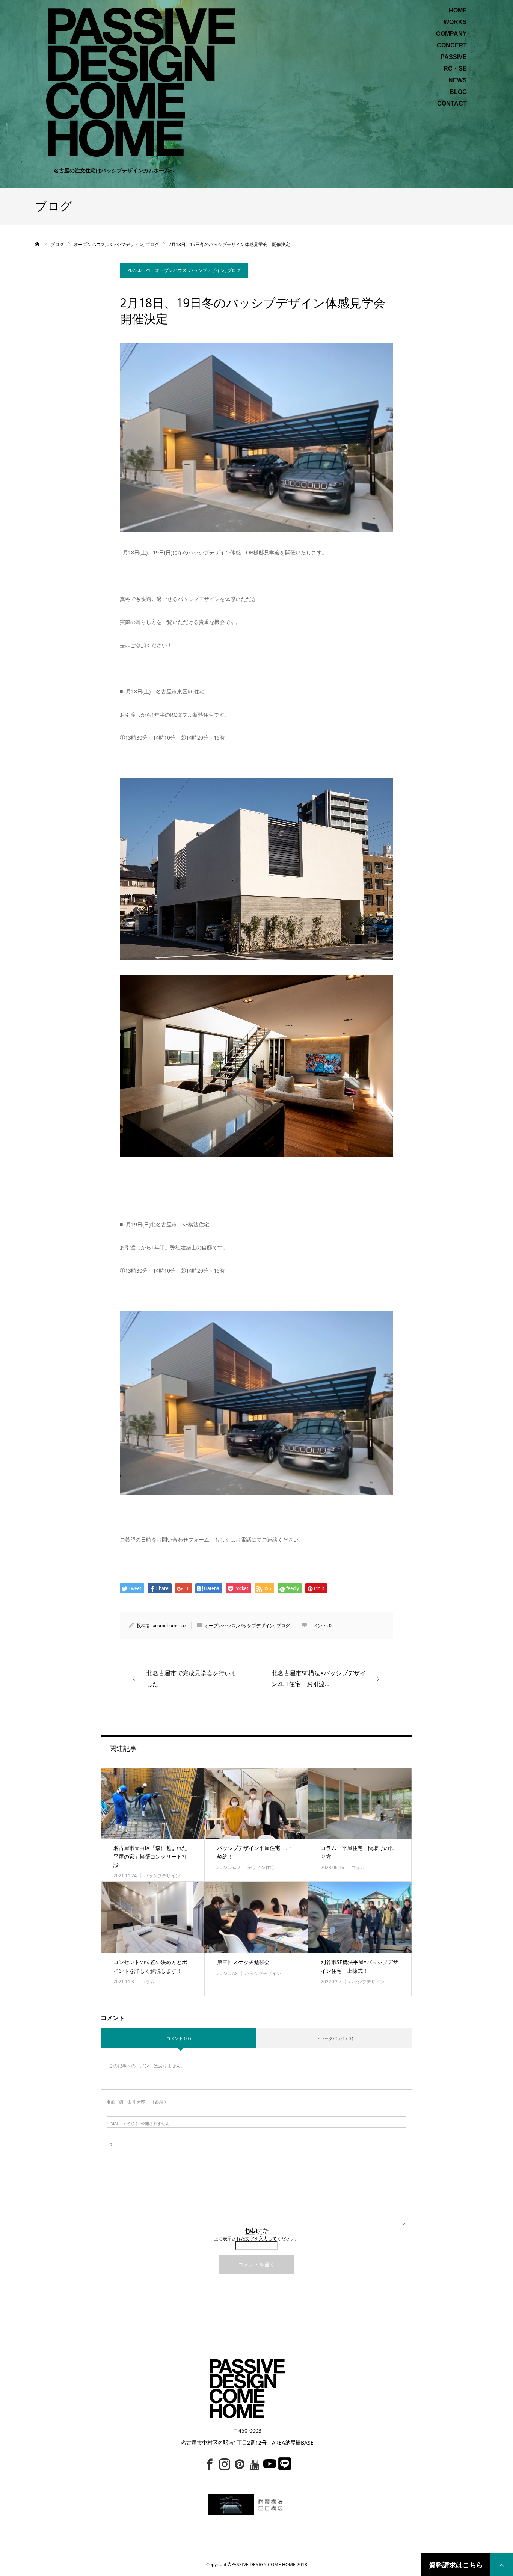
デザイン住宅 (261, 1867)
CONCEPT (452, 45)
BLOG (458, 92)
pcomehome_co (169, 1625)
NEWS (458, 80)
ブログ (234, 270)
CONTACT (452, 104)
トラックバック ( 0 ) (335, 2038)
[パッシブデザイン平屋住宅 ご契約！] (256, 1803)
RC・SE (455, 69)
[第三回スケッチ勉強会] (256, 1917)
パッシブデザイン (207, 270)
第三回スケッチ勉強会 (243, 1962)
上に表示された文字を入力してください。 (256, 2239)
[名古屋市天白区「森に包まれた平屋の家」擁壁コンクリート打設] (152, 1803)
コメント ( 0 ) (179, 2038)
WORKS (455, 22)
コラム (358, 1867)
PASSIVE (454, 57)
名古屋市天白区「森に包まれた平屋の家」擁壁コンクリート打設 (150, 1856)
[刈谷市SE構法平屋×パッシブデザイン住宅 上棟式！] (360, 1917)
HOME (458, 11)
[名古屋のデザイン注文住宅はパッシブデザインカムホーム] (141, 81)
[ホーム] (38, 244)
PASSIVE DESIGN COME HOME (263, 2565)
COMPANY (451, 34)
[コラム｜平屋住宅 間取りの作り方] (360, 1803)
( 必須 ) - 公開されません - (140, 2123)
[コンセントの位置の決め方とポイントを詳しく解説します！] (152, 1917)
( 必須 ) (136, 2102)
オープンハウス (171, 270)
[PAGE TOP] (502, 2565)
